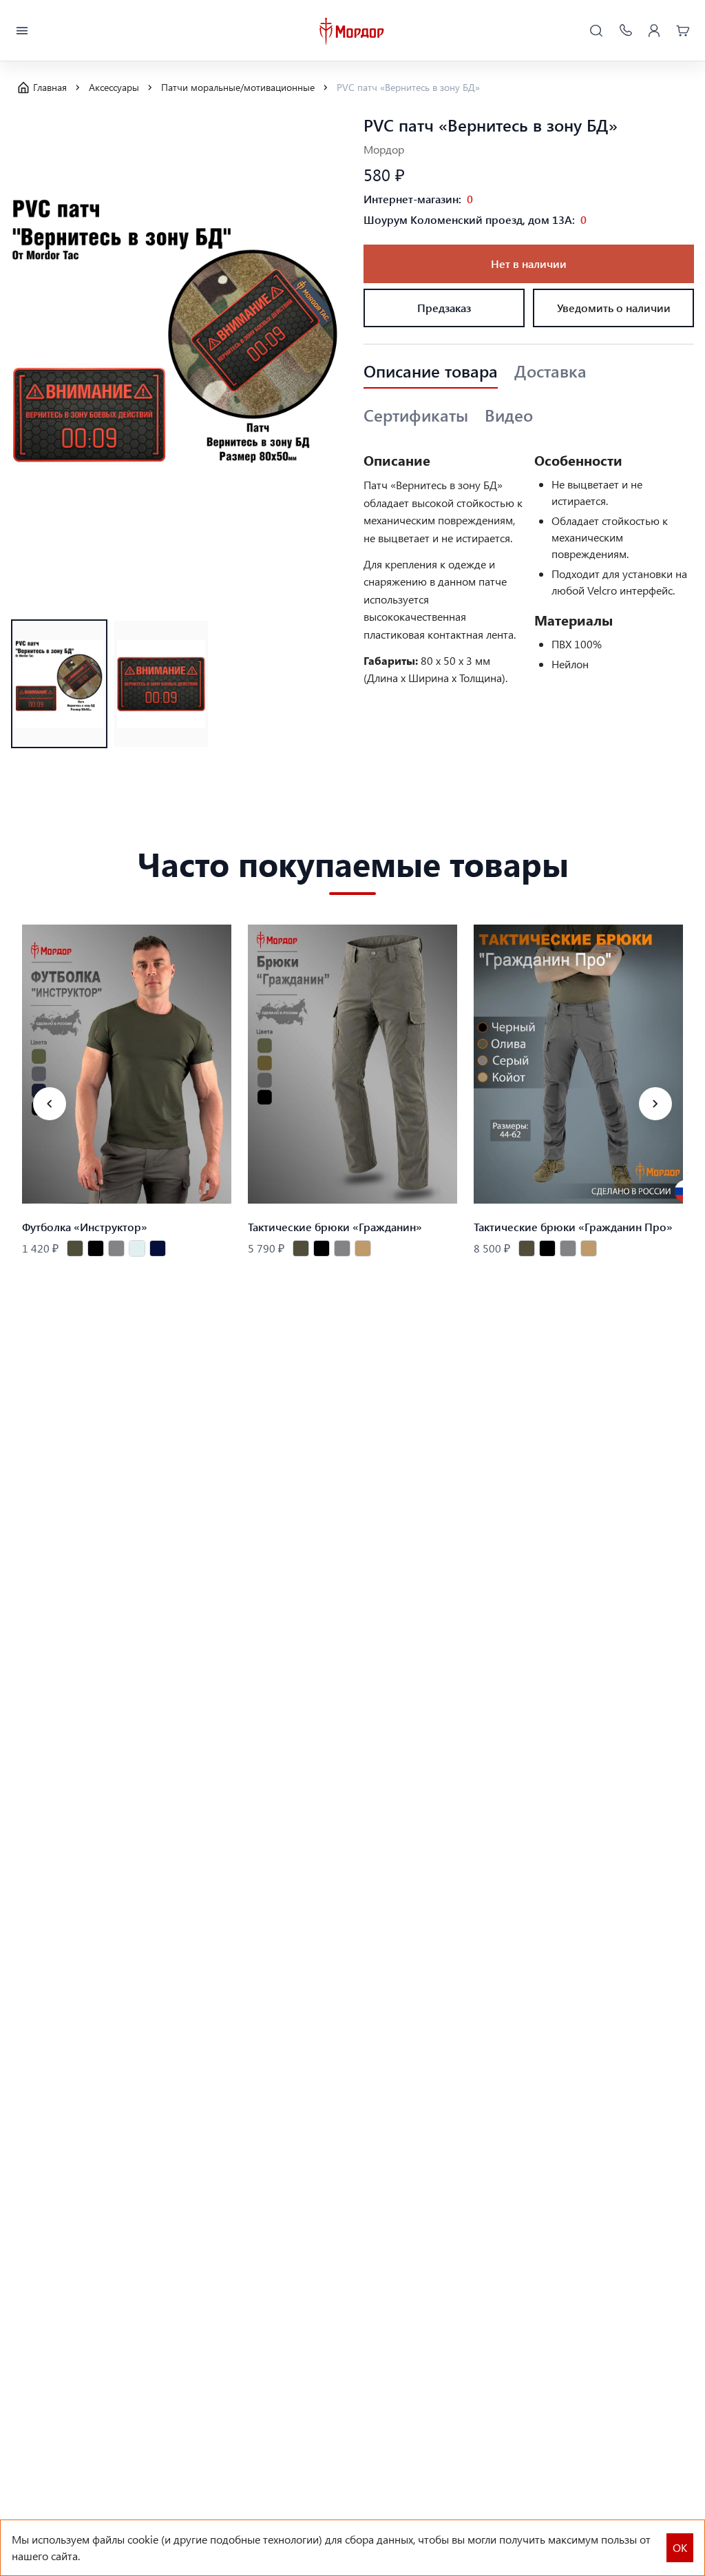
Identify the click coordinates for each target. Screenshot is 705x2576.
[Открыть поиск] (596, 31)
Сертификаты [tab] (416, 415)
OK (680, 2547)
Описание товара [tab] (431, 371)
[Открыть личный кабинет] (654, 31)
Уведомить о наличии (614, 308)
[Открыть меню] (22, 31)
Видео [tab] (509, 415)
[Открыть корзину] (683, 31)
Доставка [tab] (550, 371)
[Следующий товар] (655, 1104)
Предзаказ (444, 308)
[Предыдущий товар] (50, 1104)
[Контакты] (625, 31)
